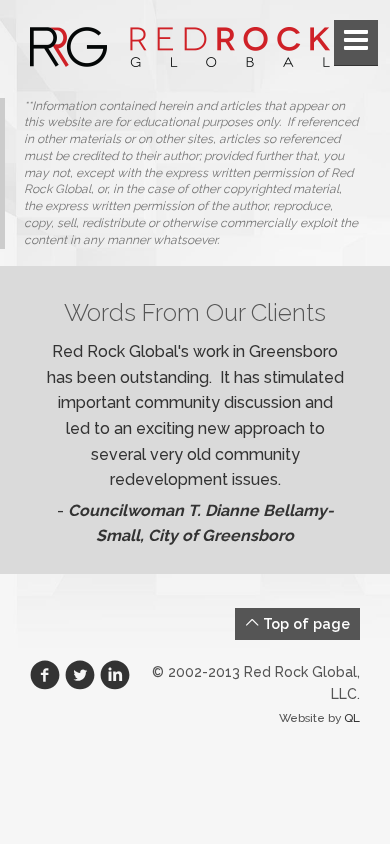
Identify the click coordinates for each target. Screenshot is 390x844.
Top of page (304, 623)
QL (352, 718)
